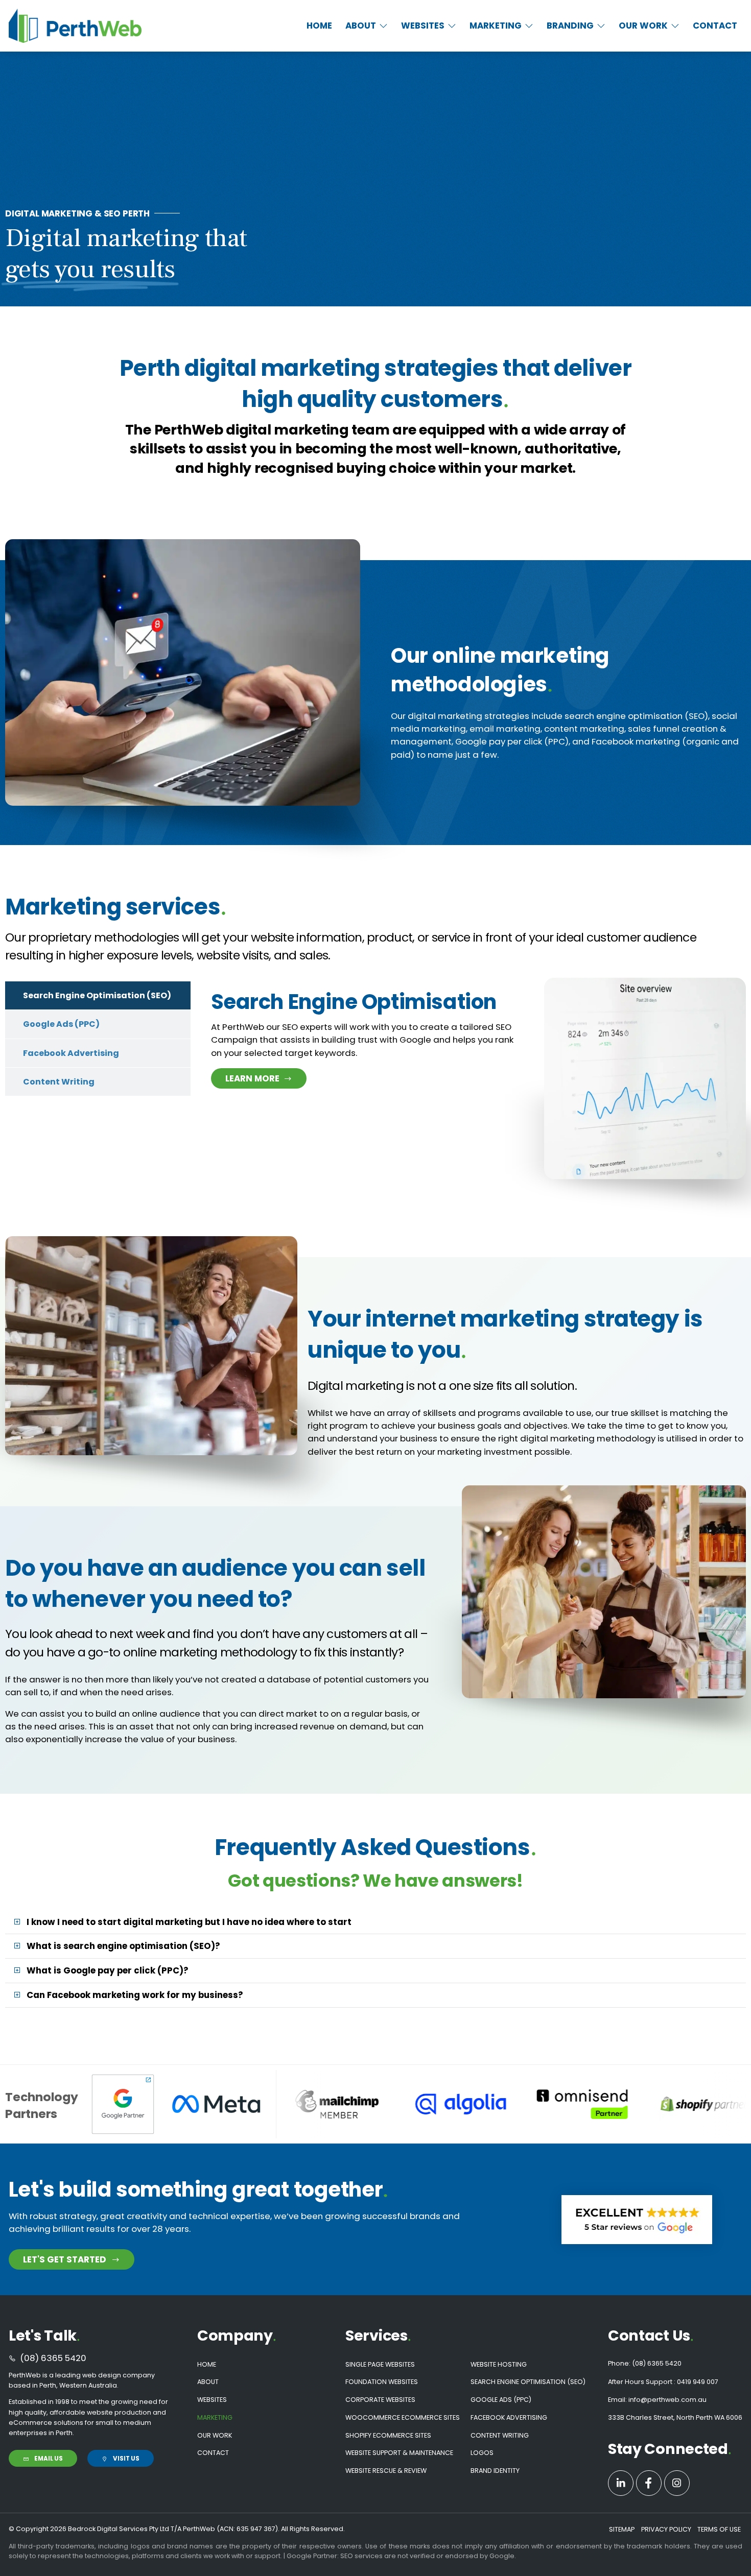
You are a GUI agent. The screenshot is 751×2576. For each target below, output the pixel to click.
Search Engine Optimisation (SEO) (528, 2382)
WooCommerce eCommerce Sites (403, 2417)
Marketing (215, 2417)
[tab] (98, 995)
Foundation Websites (382, 2382)
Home (207, 2364)
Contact (213, 2453)
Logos (482, 2453)
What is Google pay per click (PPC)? (108, 1970)
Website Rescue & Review (386, 2471)
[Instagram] (677, 2483)
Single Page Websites (380, 2364)
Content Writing (500, 2435)
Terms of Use (719, 2529)
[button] (367, 26)
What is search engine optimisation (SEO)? (123, 1946)
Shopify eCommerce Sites (388, 2435)
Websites (212, 2400)
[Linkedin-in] (621, 2483)
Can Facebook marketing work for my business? (135, 1995)
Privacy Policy (666, 2529)
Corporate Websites (380, 2400)
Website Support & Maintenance (399, 2453)
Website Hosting (499, 2364)
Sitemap (622, 2529)
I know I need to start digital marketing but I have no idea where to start (189, 1922)
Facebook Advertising (509, 2417)
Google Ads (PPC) (501, 2400)
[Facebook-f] (649, 2483)
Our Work (215, 2435)
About (208, 2382)
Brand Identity (495, 2471)
